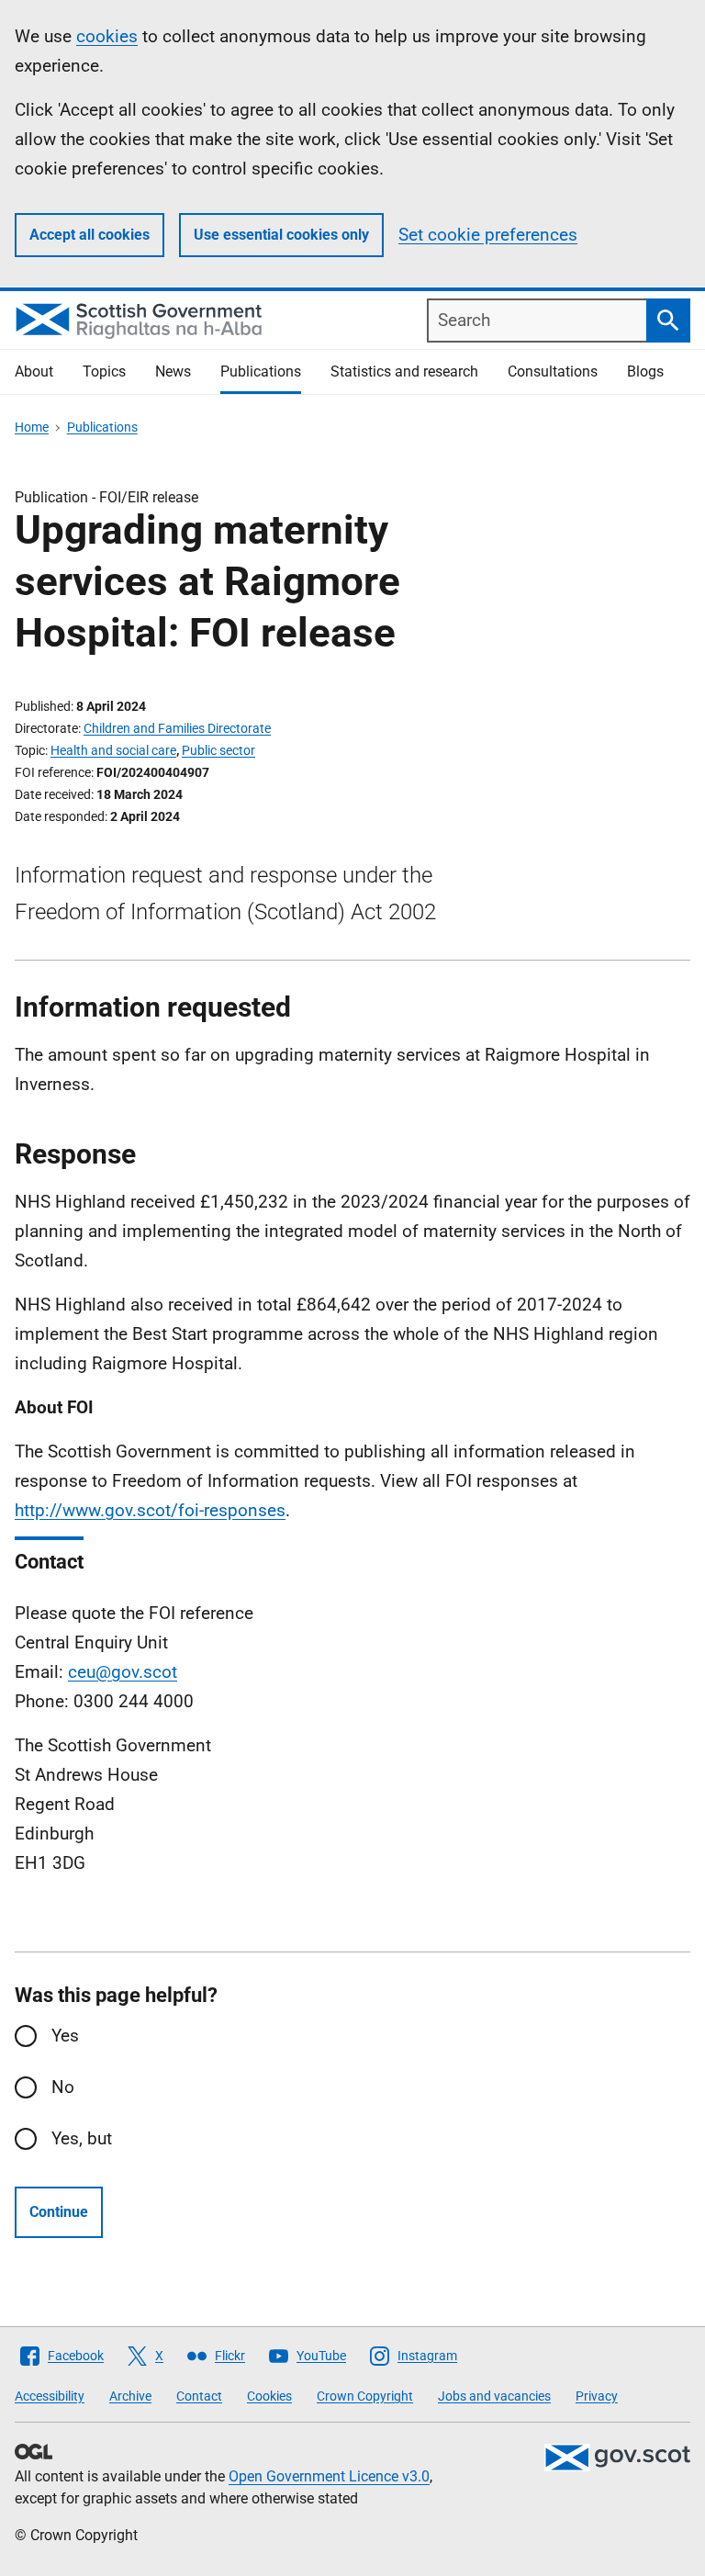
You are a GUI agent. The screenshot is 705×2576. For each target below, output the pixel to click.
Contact (199, 2396)
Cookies (269, 2396)
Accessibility (50, 2396)
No (63, 2087)
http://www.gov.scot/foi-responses (150, 1510)
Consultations (553, 371)
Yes (65, 2036)
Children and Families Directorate (177, 728)
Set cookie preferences (488, 235)
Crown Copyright (365, 2396)
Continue (59, 2212)
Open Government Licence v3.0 (329, 2476)
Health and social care (113, 750)
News (173, 371)
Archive (130, 2396)
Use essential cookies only (281, 235)
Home (32, 427)
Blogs (645, 371)
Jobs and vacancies (494, 2396)
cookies (107, 36)
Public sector (218, 750)
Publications (261, 371)
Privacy (597, 2396)
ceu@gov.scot (123, 1672)
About (34, 371)
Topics (104, 371)
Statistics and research (404, 371)
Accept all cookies (90, 235)
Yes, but (82, 2138)
